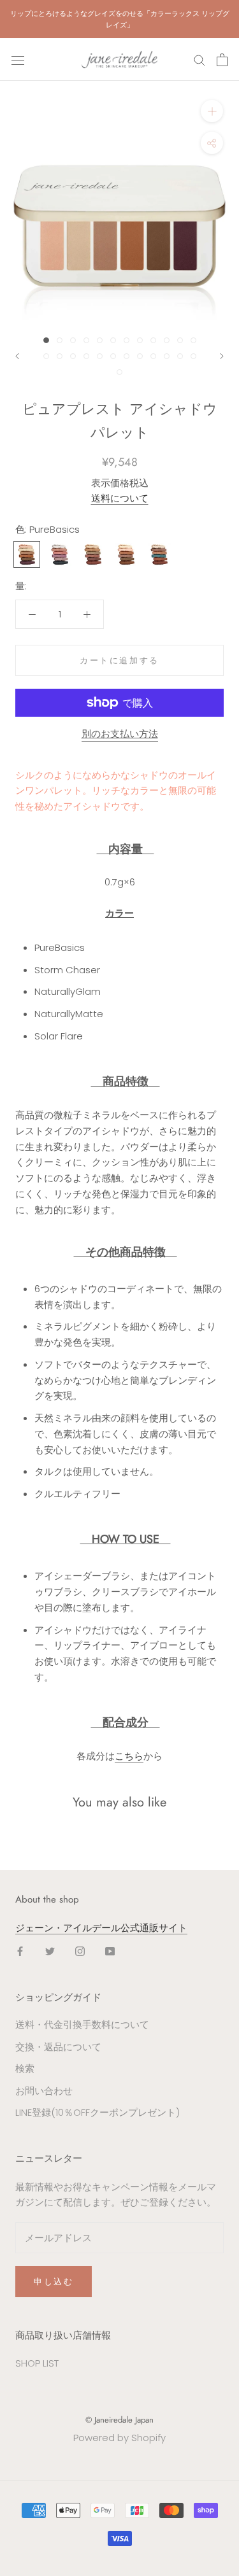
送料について (120, 498)
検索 (25, 2068)
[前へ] (17, 356)
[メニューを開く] (18, 60)
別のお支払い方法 (120, 734)
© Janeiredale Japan (119, 2420)
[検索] (199, 60)
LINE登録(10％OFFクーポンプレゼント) (98, 2112)
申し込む (54, 2282)
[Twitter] (50, 1951)
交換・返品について (58, 2047)
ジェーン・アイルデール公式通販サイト (101, 1928)
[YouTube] (110, 1951)
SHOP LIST (37, 2363)
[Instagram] (80, 1951)
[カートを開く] (222, 60)
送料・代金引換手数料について (82, 2024)
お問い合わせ (44, 2091)
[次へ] (222, 356)
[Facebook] (20, 1951)
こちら (129, 1756)
